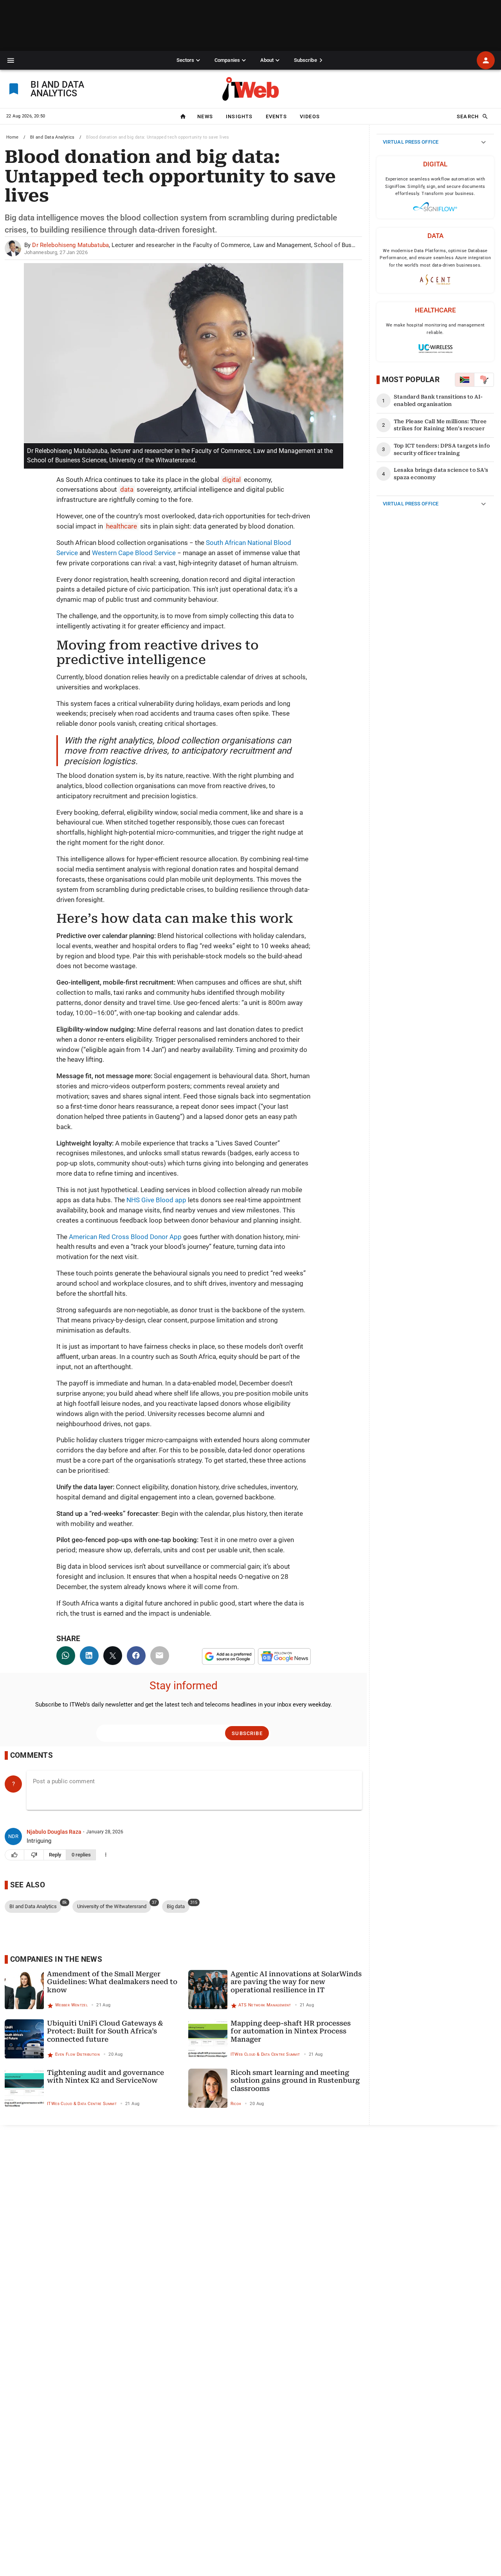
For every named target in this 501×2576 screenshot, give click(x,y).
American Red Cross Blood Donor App (125, 1237)
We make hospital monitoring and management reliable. (435, 329)
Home (13, 137)
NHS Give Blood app (156, 1200)
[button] (11, 60)
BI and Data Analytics (52, 137)
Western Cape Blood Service (134, 553)
